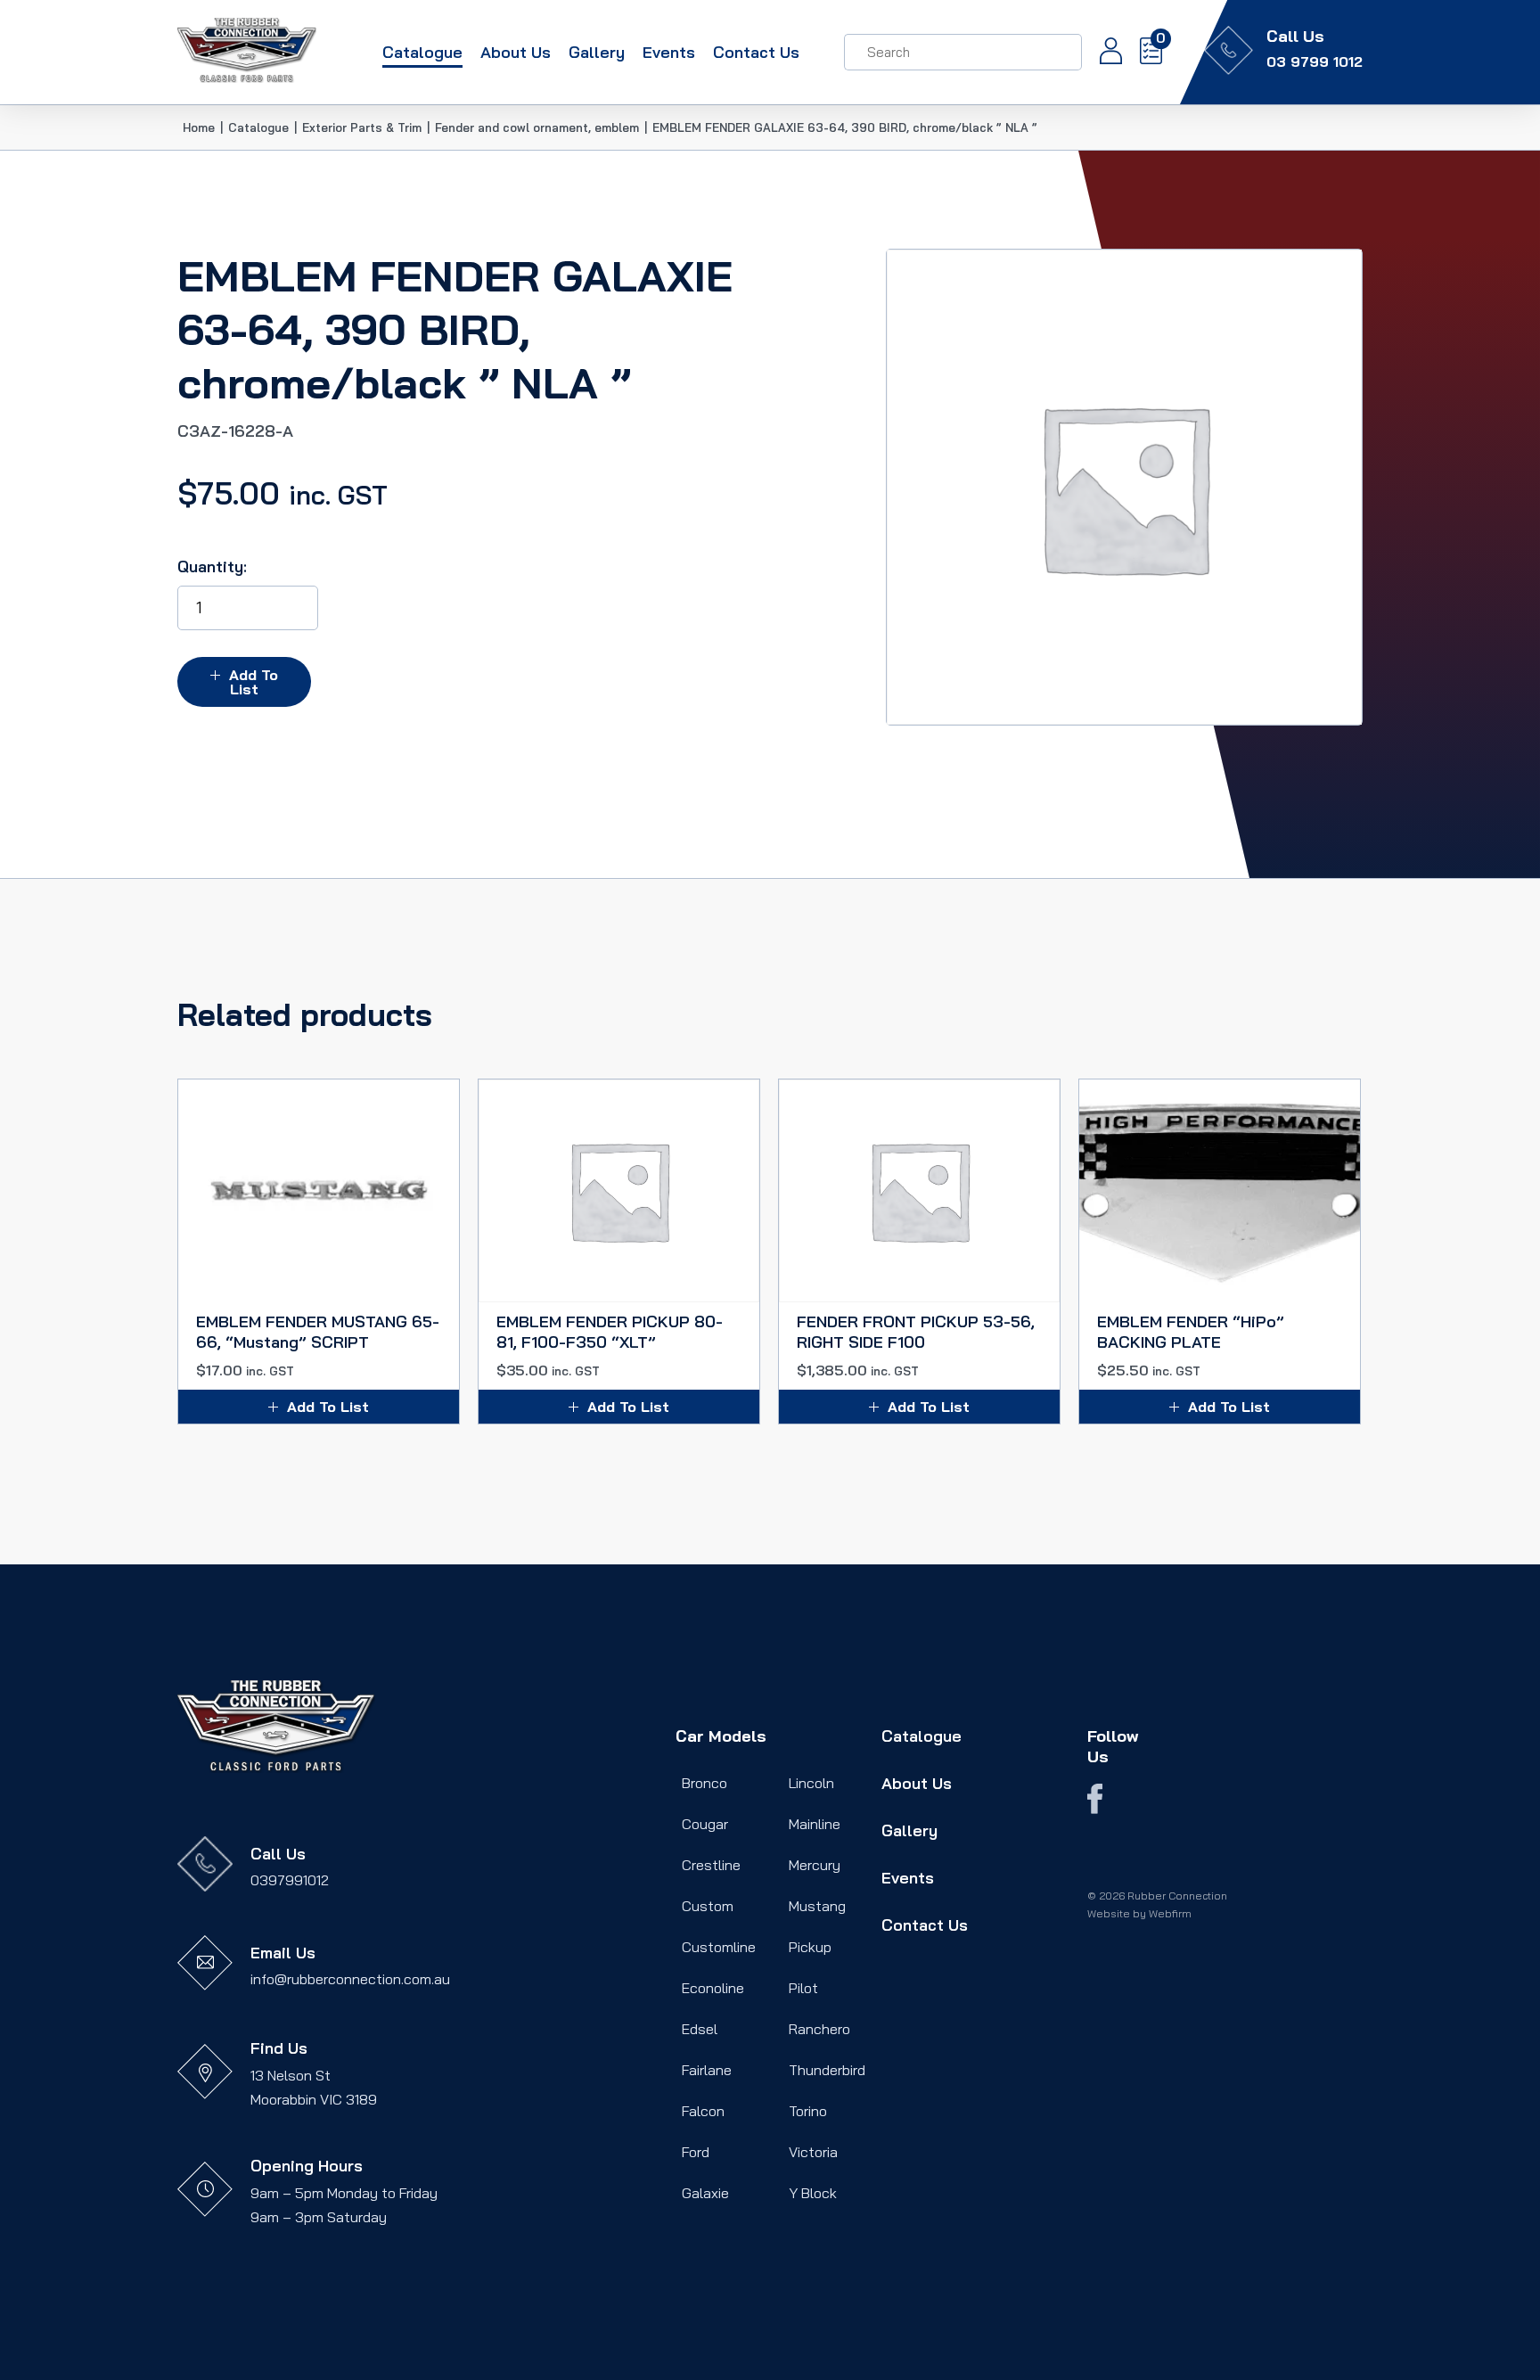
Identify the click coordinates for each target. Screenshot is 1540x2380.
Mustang (817, 1906)
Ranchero (819, 2029)
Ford (696, 2152)
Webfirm (1170, 1913)
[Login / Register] (1102, 53)
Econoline (713, 1988)
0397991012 (290, 1880)
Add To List (254, 682)
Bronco (704, 1783)
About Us (516, 52)
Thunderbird (827, 2070)
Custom (708, 1906)
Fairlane (707, 2070)
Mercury (815, 1865)
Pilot (803, 1988)
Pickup (810, 1947)
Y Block (813, 2193)
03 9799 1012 (1315, 62)
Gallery (597, 52)
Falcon (703, 2111)
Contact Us (756, 52)
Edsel (700, 2029)
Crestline (711, 1865)
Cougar (705, 1824)
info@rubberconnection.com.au (350, 1979)
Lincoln (811, 1783)
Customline (719, 1947)
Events (669, 52)
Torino (808, 2111)
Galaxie (705, 2193)
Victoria (813, 2152)
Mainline (815, 1824)
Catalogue (422, 52)
